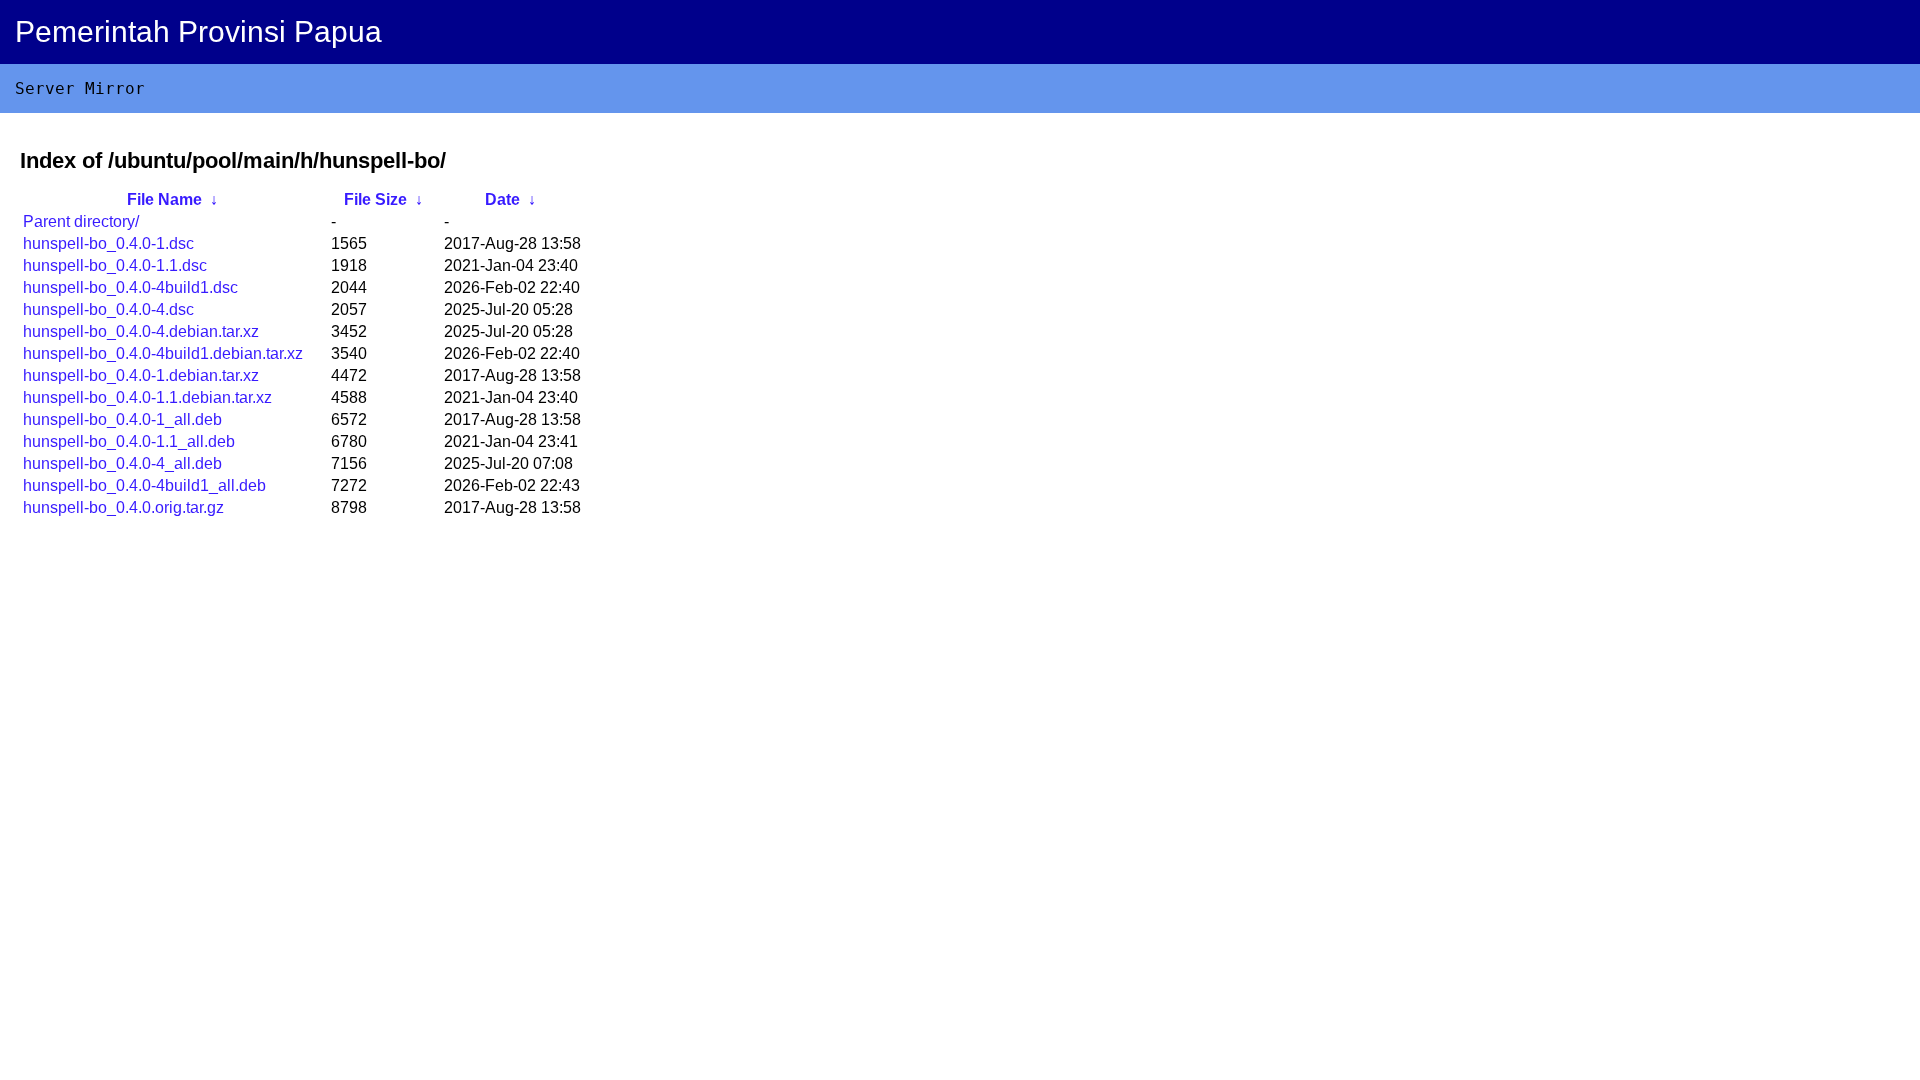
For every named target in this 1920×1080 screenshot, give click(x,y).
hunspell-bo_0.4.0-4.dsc (108, 309)
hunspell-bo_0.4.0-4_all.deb (122, 463)
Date (502, 199)
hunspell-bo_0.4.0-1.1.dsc (115, 265)
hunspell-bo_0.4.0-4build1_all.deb (144, 485)
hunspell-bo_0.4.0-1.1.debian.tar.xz (147, 397)
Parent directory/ (81, 221)
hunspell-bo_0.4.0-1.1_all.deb (129, 441)
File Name (164, 199)
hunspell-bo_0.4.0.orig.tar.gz (123, 507)
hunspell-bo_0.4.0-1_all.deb (122, 419)
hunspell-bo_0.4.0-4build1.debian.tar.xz (163, 353)
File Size (375, 199)
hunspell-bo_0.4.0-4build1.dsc (130, 287)
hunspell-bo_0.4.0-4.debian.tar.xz (141, 331)
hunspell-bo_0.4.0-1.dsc (108, 243)
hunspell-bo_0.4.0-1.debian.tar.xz (141, 375)
